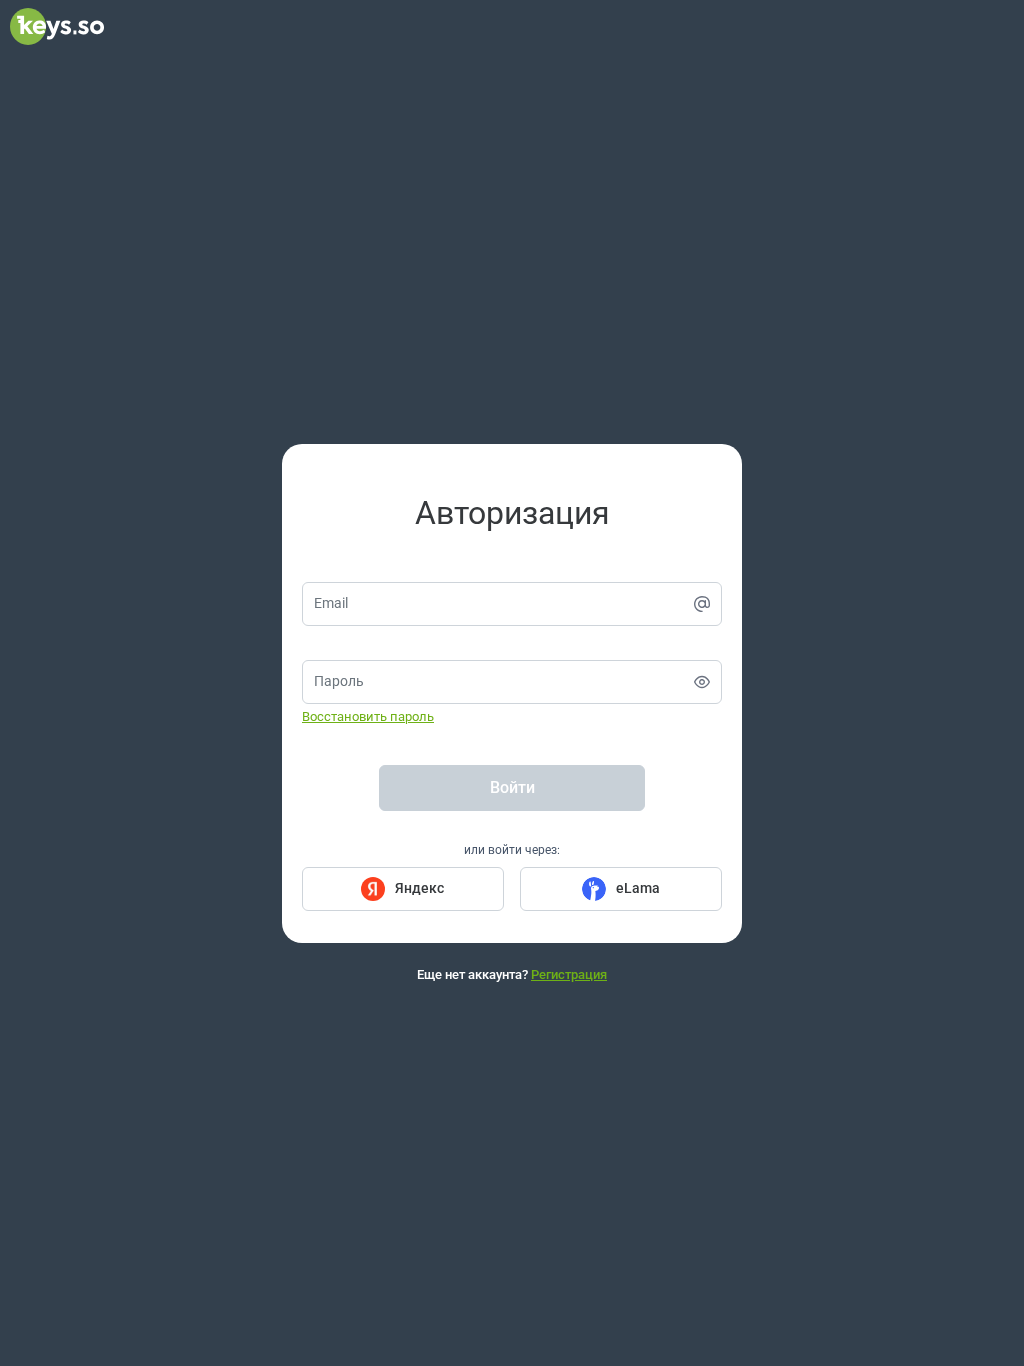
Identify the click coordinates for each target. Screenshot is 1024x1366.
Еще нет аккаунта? (512, 974)
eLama (638, 888)
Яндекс (419, 888)
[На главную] (57, 40)
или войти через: (512, 850)
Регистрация (569, 974)
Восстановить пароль (368, 716)
